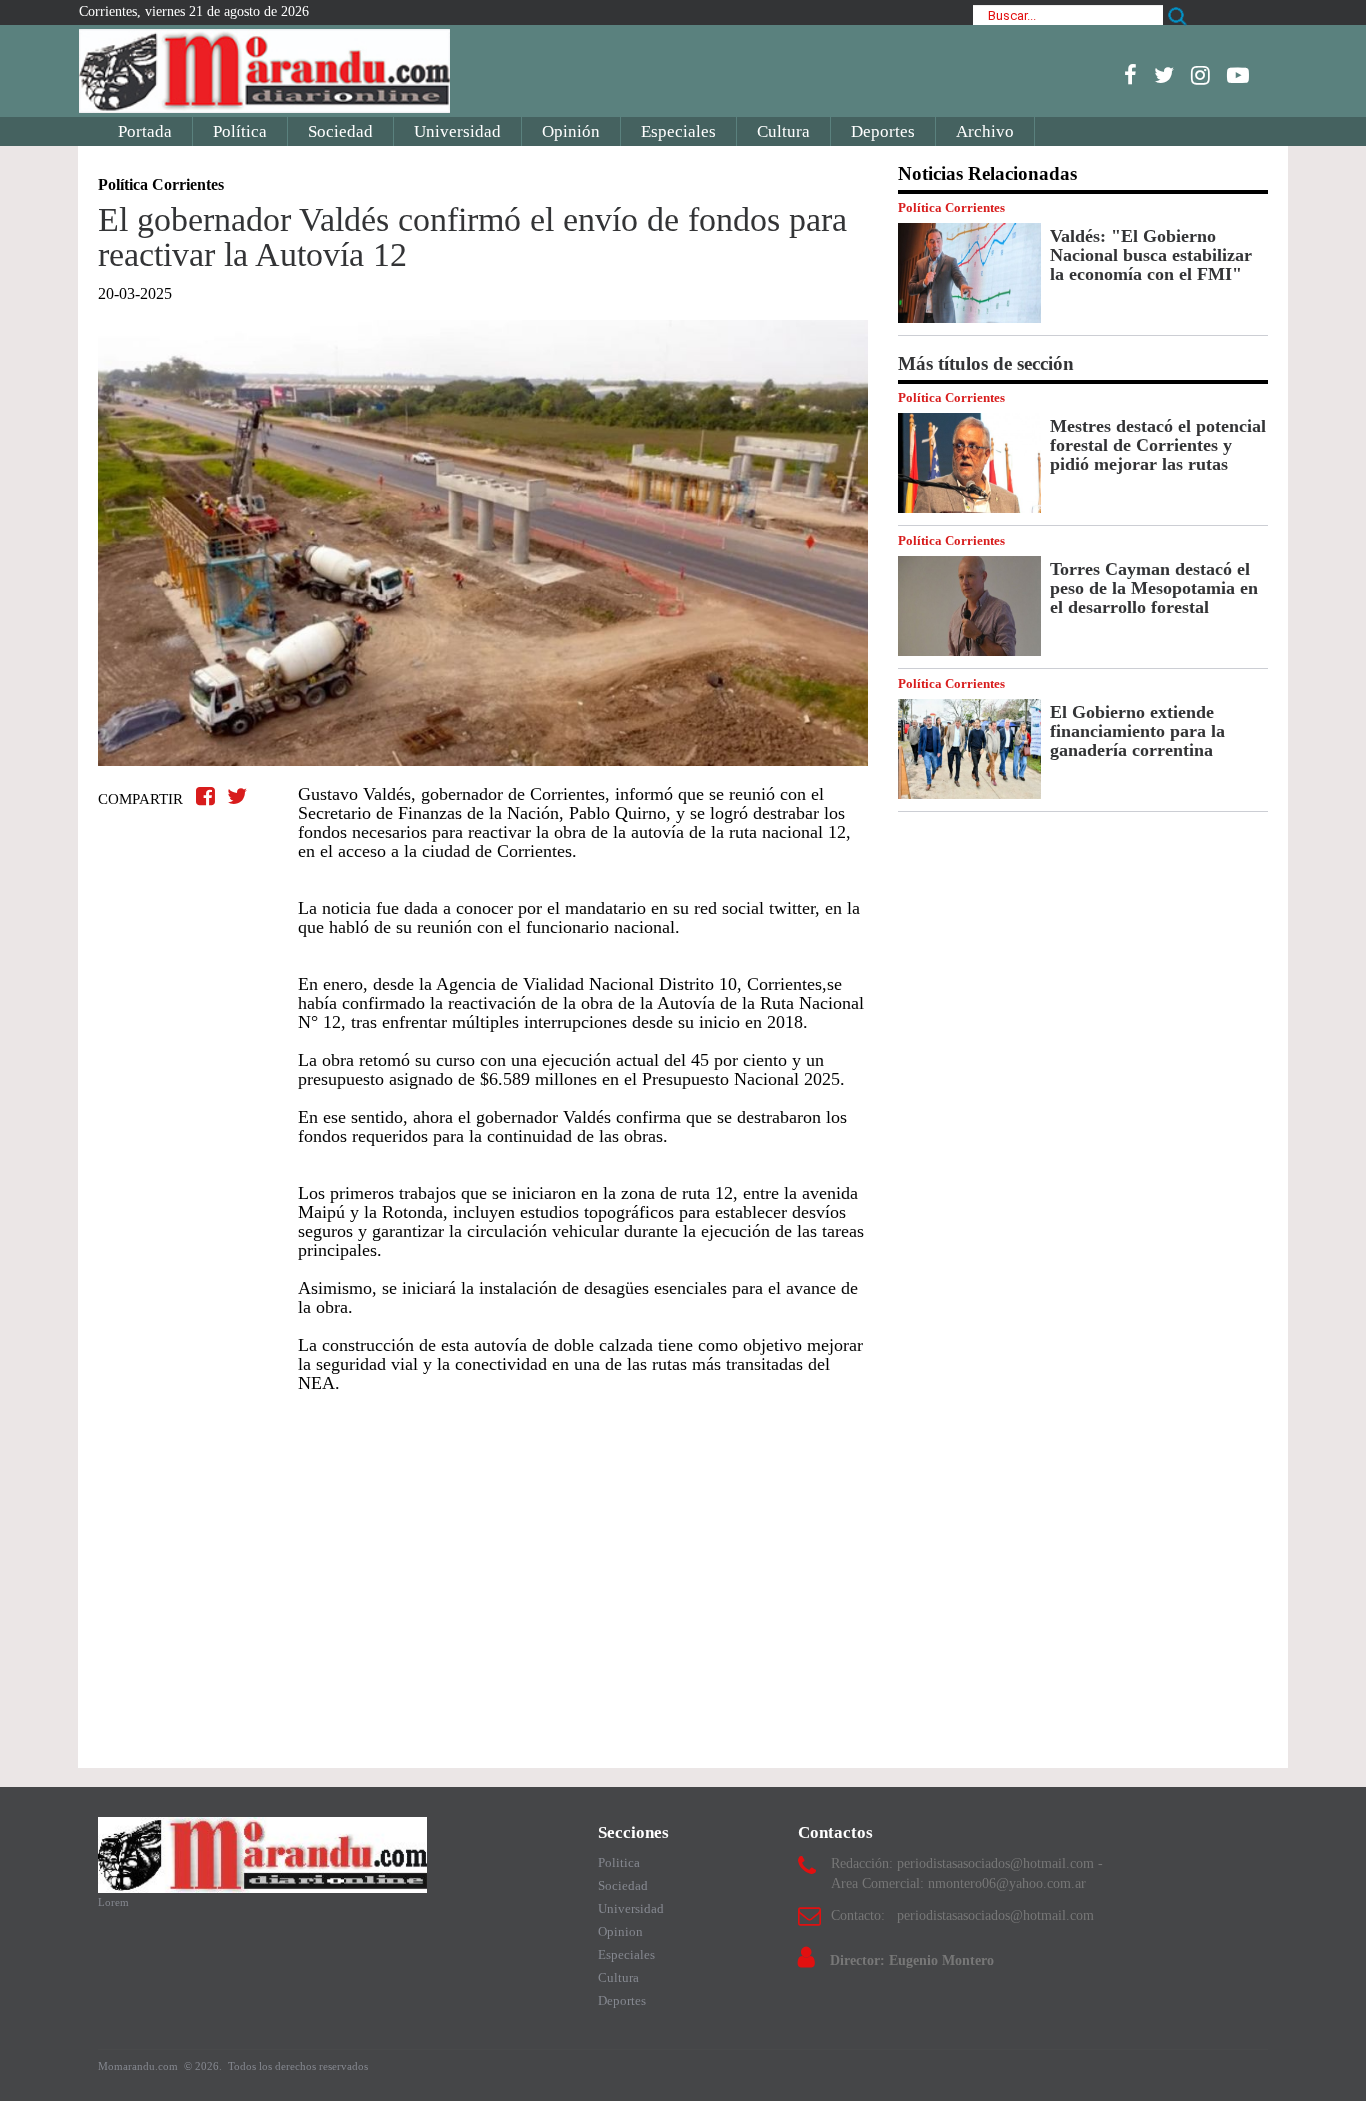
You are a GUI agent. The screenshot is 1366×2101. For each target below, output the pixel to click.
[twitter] (1164, 75)
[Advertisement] (483, 1571)
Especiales (678, 131)
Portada (145, 131)
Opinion (620, 1931)
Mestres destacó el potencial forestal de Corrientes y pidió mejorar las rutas (1158, 445)
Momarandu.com (139, 2066)
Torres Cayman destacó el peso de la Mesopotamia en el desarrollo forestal (1154, 588)
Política (240, 131)
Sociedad (340, 131)
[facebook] (1130, 75)
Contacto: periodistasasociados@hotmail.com (962, 1915)
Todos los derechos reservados (298, 2066)
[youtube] (1238, 75)
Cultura (783, 131)
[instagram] (1200, 75)
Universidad (457, 131)
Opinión (571, 131)
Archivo (985, 131)
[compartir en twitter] (237, 796)
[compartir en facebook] (208, 796)
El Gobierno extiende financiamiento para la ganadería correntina (1137, 731)
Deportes (883, 131)
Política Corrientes (951, 207)
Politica (619, 1862)
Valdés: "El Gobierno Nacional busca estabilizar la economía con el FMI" (1151, 255)
